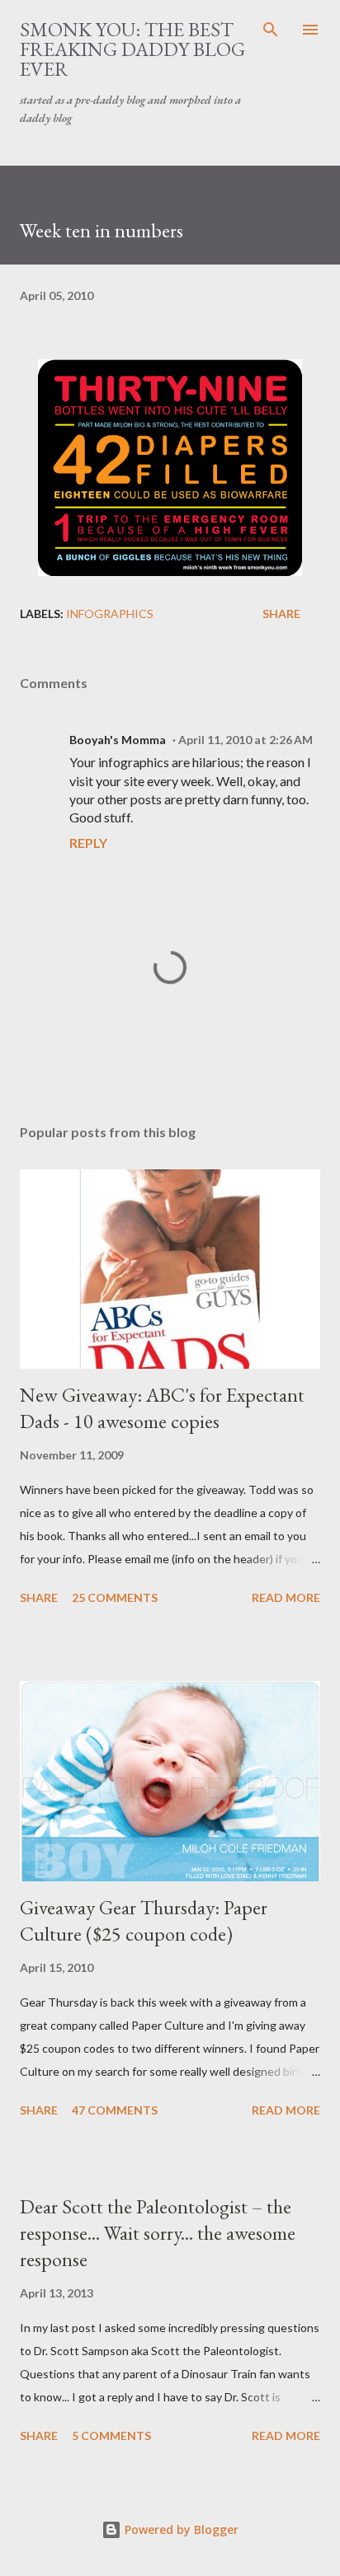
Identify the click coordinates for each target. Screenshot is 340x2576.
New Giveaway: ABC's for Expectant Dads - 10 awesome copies (162, 1408)
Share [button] (281, 614)
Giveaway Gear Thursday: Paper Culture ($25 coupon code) (144, 1920)
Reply (88, 843)
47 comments (115, 2110)
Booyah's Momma (118, 740)
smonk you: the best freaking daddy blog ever (132, 49)
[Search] (271, 30)
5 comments (111, 2435)
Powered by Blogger (180, 2529)
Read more (286, 1597)
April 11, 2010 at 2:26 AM (246, 740)
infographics (110, 614)
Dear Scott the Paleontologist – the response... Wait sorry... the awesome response (158, 2233)
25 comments (115, 1597)
